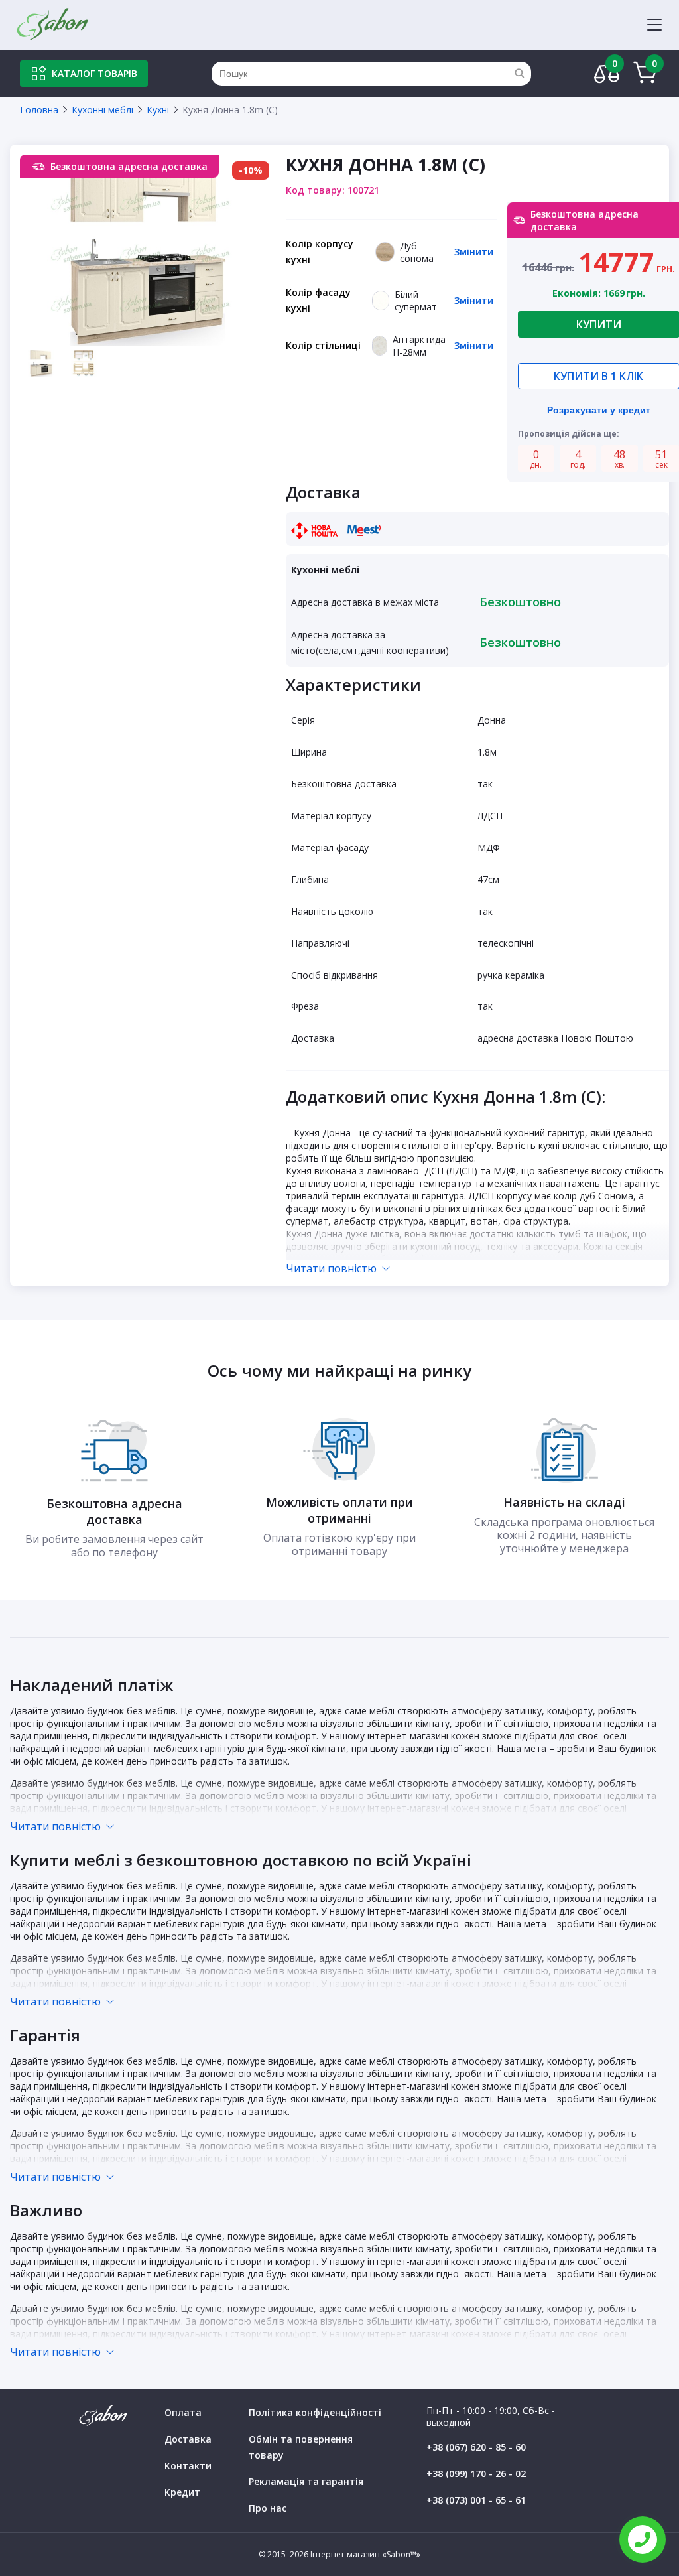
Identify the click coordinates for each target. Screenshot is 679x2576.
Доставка (188, 2439)
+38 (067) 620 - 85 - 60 (476, 2447)
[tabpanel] (148, 250)
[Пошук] (519, 74)
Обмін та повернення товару (301, 2447)
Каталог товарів (94, 73)
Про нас (268, 2508)
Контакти (188, 2466)
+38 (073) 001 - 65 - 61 (476, 2500)
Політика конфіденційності (315, 2412)
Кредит (182, 2492)
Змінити (474, 252)
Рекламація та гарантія (306, 2481)
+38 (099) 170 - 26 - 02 (476, 2474)
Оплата (183, 2412)
